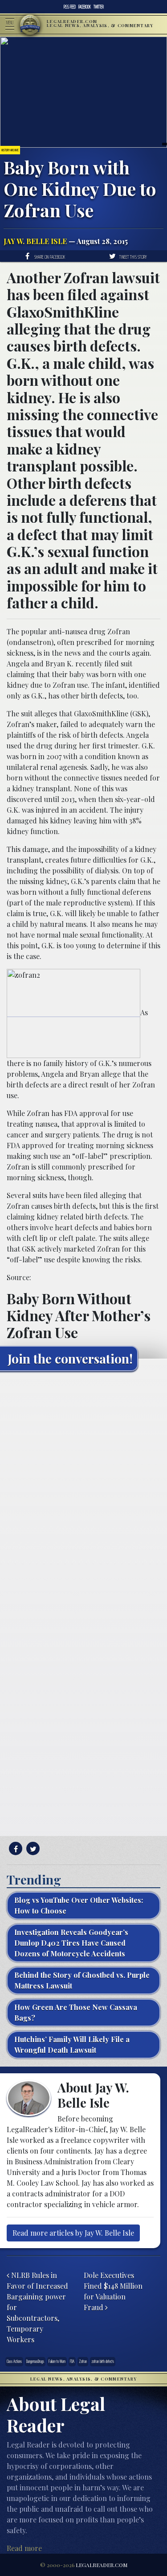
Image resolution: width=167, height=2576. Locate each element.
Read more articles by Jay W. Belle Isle (73, 2233)
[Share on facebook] (14, 1849)
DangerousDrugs (35, 2361)
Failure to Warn (57, 2361)
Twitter (99, 7)
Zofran (83, 2361)
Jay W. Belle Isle (35, 241)
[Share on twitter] (32, 1849)
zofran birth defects (103, 2361)
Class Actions (14, 2361)
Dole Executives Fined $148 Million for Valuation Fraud (113, 2291)
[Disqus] (83, 1489)
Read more (24, 2548)
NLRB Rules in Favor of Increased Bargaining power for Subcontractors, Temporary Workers (37, 2307)
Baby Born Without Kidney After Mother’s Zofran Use (79, 1315)
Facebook (85, 7)
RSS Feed (70, 7)
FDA (72, 2361)
